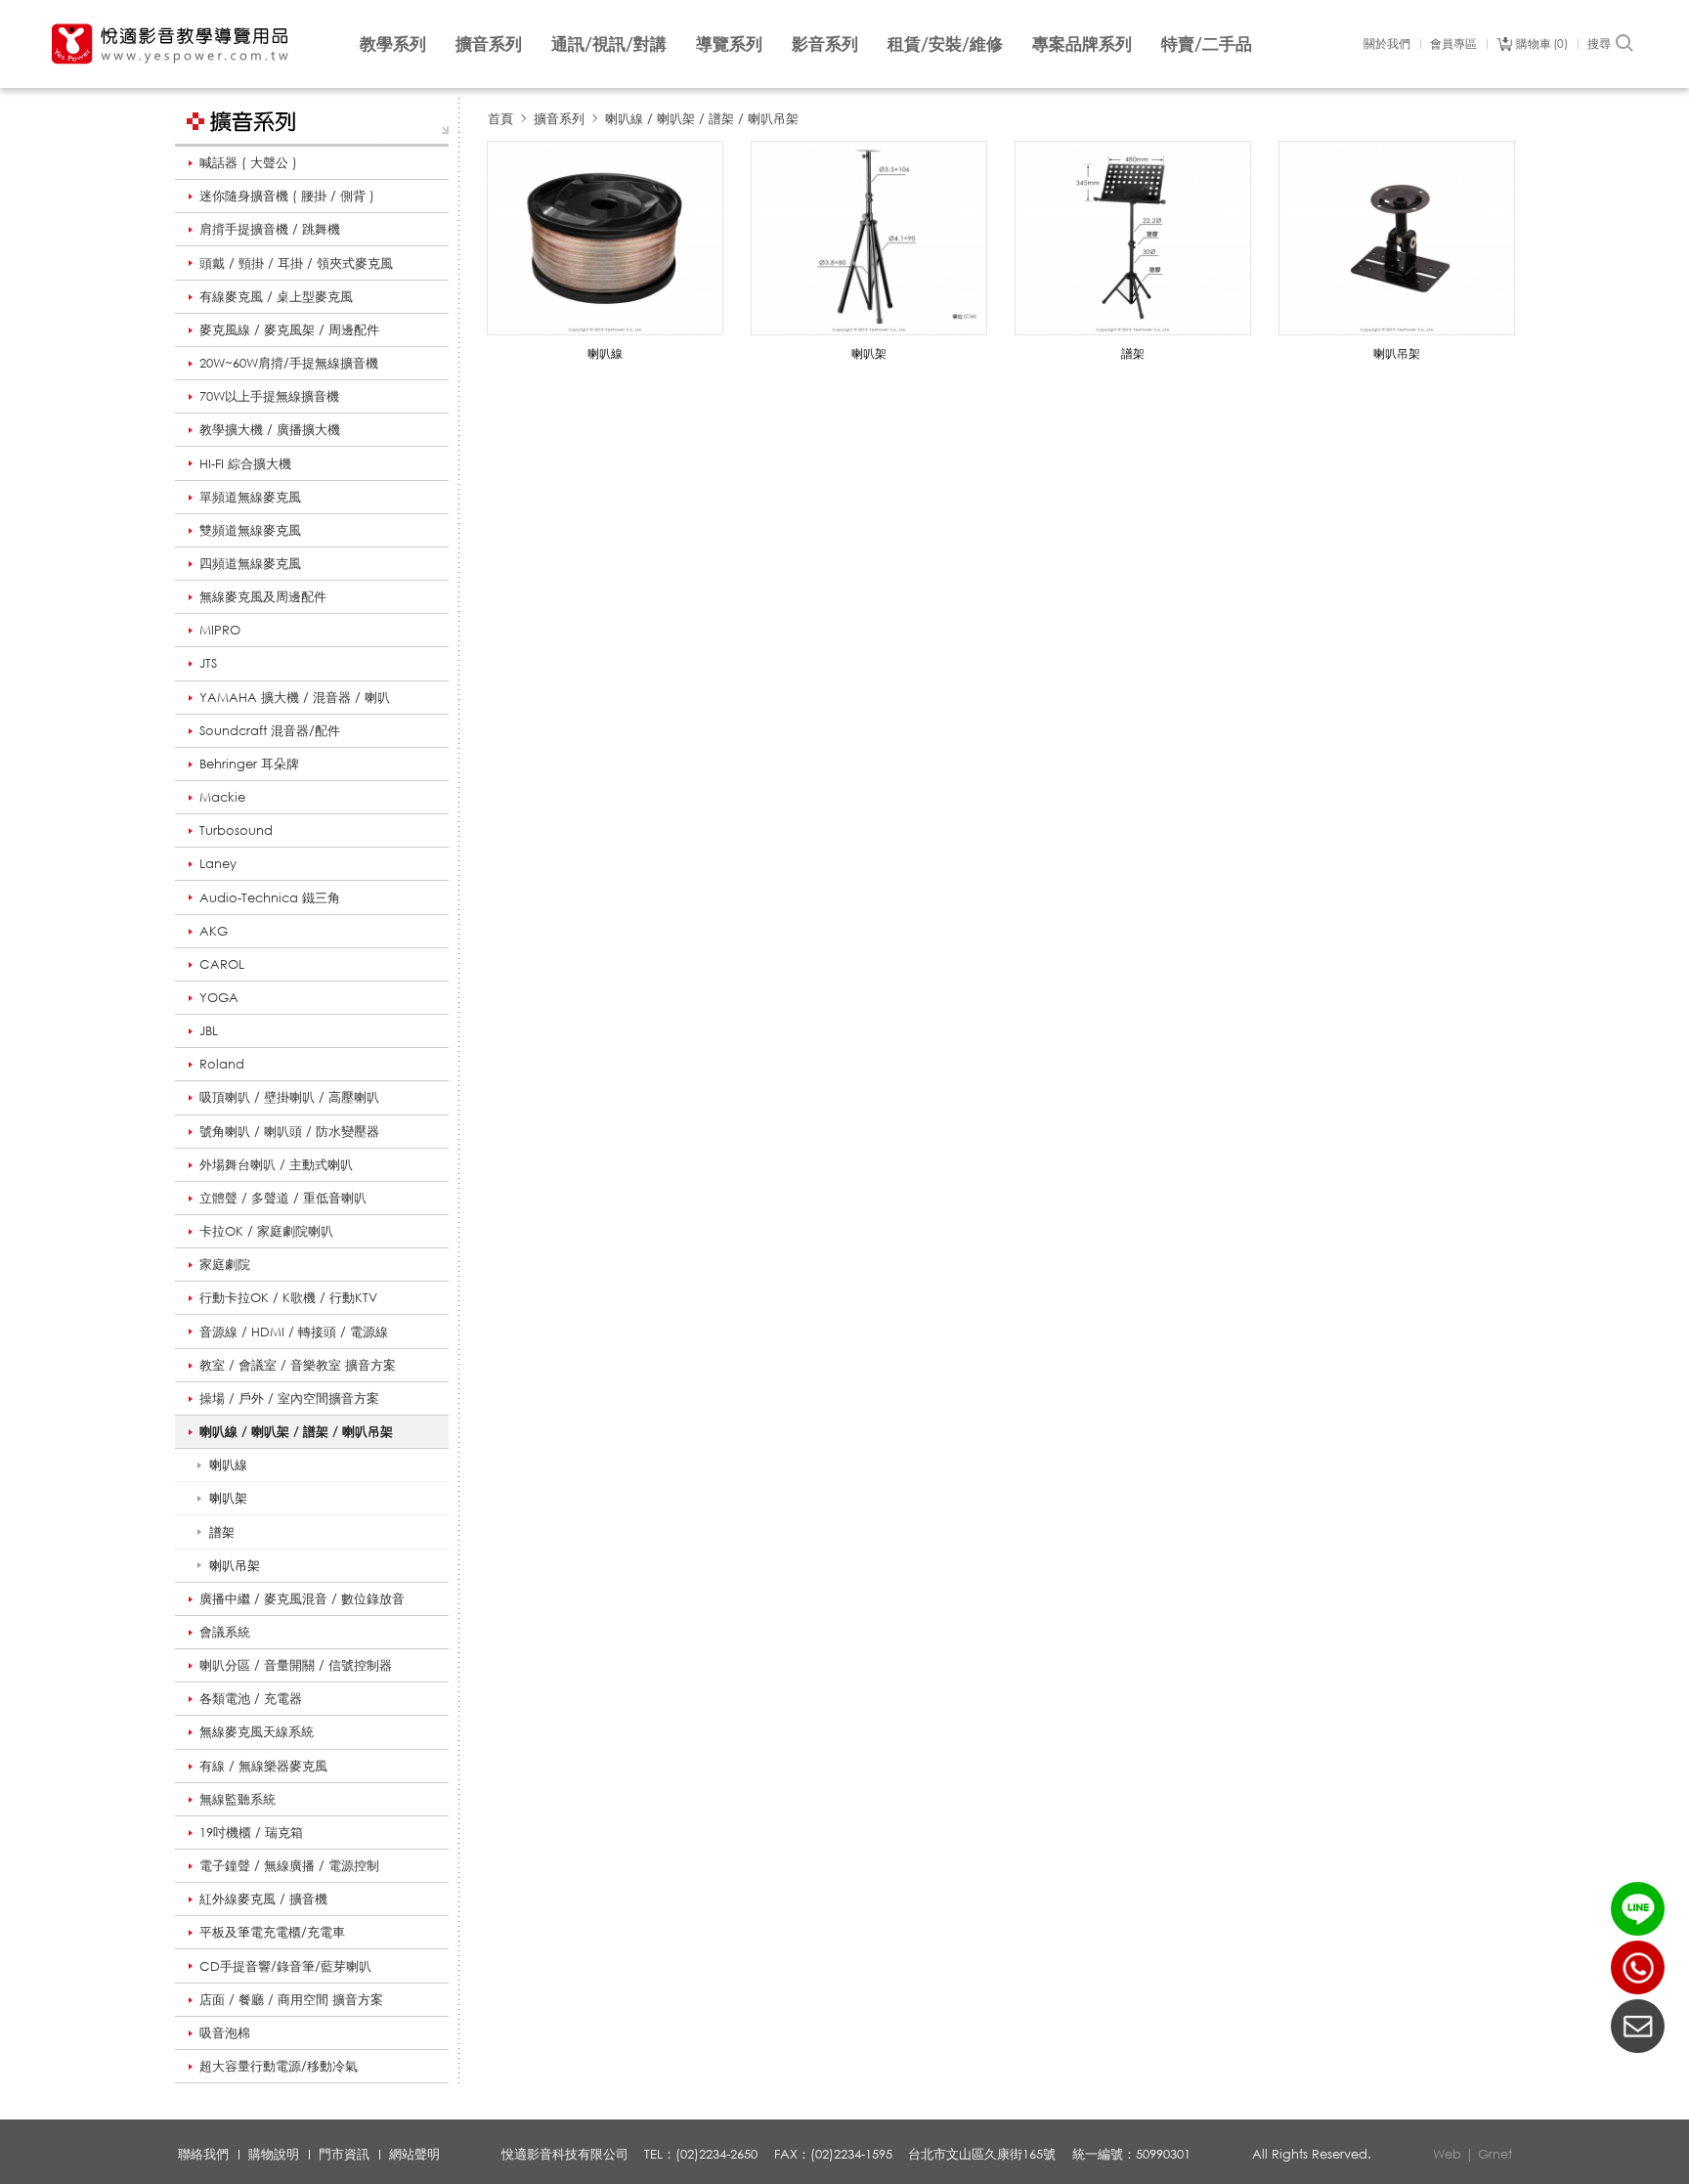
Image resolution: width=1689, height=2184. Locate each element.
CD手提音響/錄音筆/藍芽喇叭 (285, 1966)
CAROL (222, 964)
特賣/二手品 (1207, 44)
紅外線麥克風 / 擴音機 (263, 1899)
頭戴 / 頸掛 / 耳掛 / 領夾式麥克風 (296, 263)
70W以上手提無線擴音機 (269, 396)
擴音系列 (489, 44)
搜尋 (1599, 44)
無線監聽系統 (238, 1799)
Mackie (222, 797)
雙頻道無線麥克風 (250, 530)
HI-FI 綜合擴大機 (245, 463)
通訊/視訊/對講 (609, 44)
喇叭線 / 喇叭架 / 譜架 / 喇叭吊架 (296, 1431)
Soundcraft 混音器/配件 (270, 730)
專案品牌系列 (1082, 44)
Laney (218, 863)
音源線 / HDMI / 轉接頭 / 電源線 (294, 1332)
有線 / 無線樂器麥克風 (263, 1766)
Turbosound (236, 830)
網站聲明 (414, 2154)
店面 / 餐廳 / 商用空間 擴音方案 (291, 1999)
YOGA (219, 997)
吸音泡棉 (225, 2032)
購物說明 (274, 2154)
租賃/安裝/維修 (945, 44)
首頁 (500, 118)
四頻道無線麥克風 (250, 563)
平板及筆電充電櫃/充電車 (272, 1932)
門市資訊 (344, 2154)
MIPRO (220, 630)
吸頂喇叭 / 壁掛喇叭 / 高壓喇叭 (289, 1097)
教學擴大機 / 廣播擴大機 (270, 429)
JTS (208, 663)
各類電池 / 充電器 (251, 1698)
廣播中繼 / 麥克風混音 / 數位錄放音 (302, 1598)
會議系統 (225, 1632)
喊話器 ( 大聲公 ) (248, 162)
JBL (209, 1030)
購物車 (1540, 44)
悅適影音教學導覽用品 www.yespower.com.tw (171, 44)
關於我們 (1387, 44)
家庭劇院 (225, 1264)
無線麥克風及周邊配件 (263, 596)
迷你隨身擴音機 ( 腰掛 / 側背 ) (287, 196)
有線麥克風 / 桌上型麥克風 (276, 296)
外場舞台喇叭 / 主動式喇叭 (276, 1164)
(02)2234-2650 (1638, 1967)
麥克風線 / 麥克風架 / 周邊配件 (289, 329)
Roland (222, 1064)
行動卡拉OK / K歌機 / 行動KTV (288, 1297)
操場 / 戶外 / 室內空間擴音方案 (289, 1398)
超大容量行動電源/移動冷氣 (279, 2066)
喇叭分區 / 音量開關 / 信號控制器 (296, 1665)
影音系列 (825, 44)
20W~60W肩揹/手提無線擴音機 (289, 363)
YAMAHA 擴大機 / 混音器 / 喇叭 (295, 697)
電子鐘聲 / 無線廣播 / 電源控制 (289, 1865)
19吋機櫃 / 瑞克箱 (251, 1832)
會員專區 (1453, 44)
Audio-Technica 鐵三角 (270, 897)
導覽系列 (729, 44)
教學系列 (393, 44)
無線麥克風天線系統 (257, 1731)
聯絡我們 (203, 2154)
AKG (214, 931)
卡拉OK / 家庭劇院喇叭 (266, 1231)
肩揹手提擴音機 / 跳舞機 (270, 229)
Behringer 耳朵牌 (249, 764)
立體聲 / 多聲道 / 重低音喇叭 (283, 1198)
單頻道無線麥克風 (250, 497)
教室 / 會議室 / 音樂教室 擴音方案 (298, 1365)
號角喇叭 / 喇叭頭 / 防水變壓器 (289, 1131)
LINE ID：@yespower (1638, 1909)
